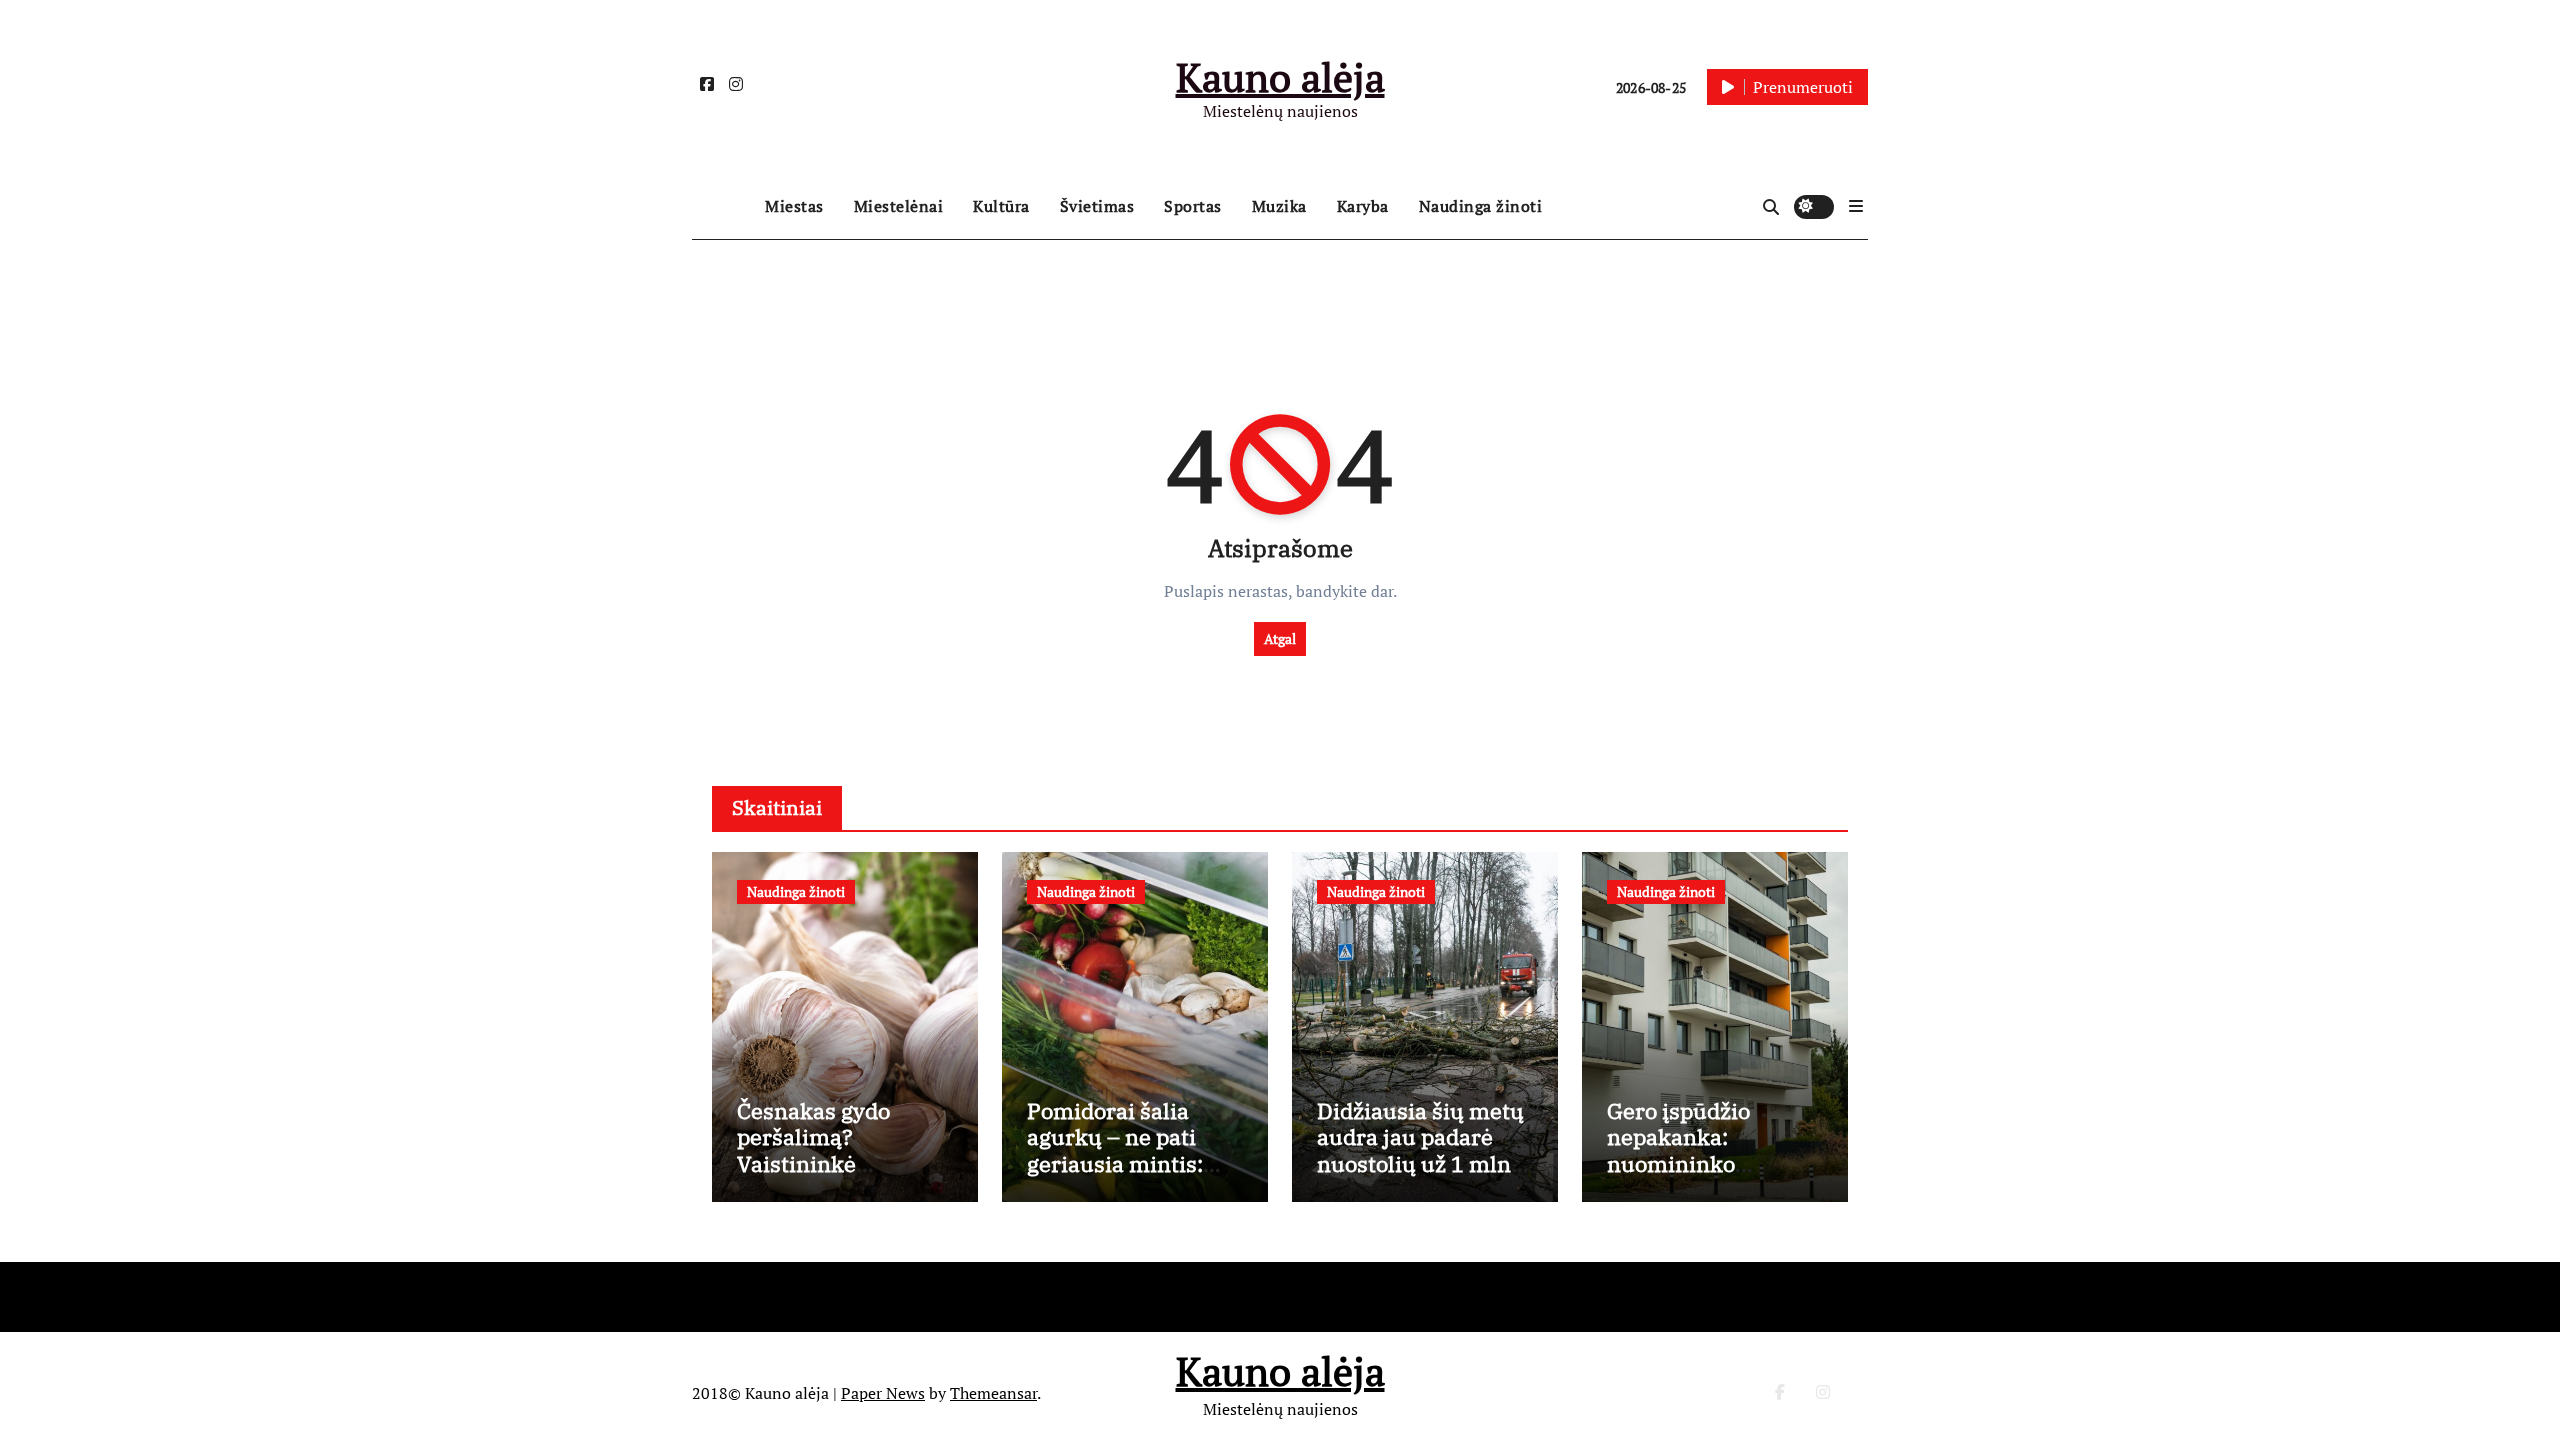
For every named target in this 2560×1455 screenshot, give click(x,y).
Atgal (1280, 638)
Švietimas (1097, 206)
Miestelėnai (899, 206)
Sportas (1193, 206)
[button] (1856, 206)
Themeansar (993, 1393)
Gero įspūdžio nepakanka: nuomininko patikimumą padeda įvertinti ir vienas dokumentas (1711, 1176)
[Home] (723, 207)
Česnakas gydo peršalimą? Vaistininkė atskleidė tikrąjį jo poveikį (831, 1163)
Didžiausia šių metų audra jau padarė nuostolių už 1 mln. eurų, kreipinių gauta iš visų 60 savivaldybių (1420, 1176)
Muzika (1279, 206)
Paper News (883, 1393)
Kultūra (1001, 206)
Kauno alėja (1280, 76)
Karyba (1363, 206)
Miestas (794, 206)
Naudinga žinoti (1481, 206)
